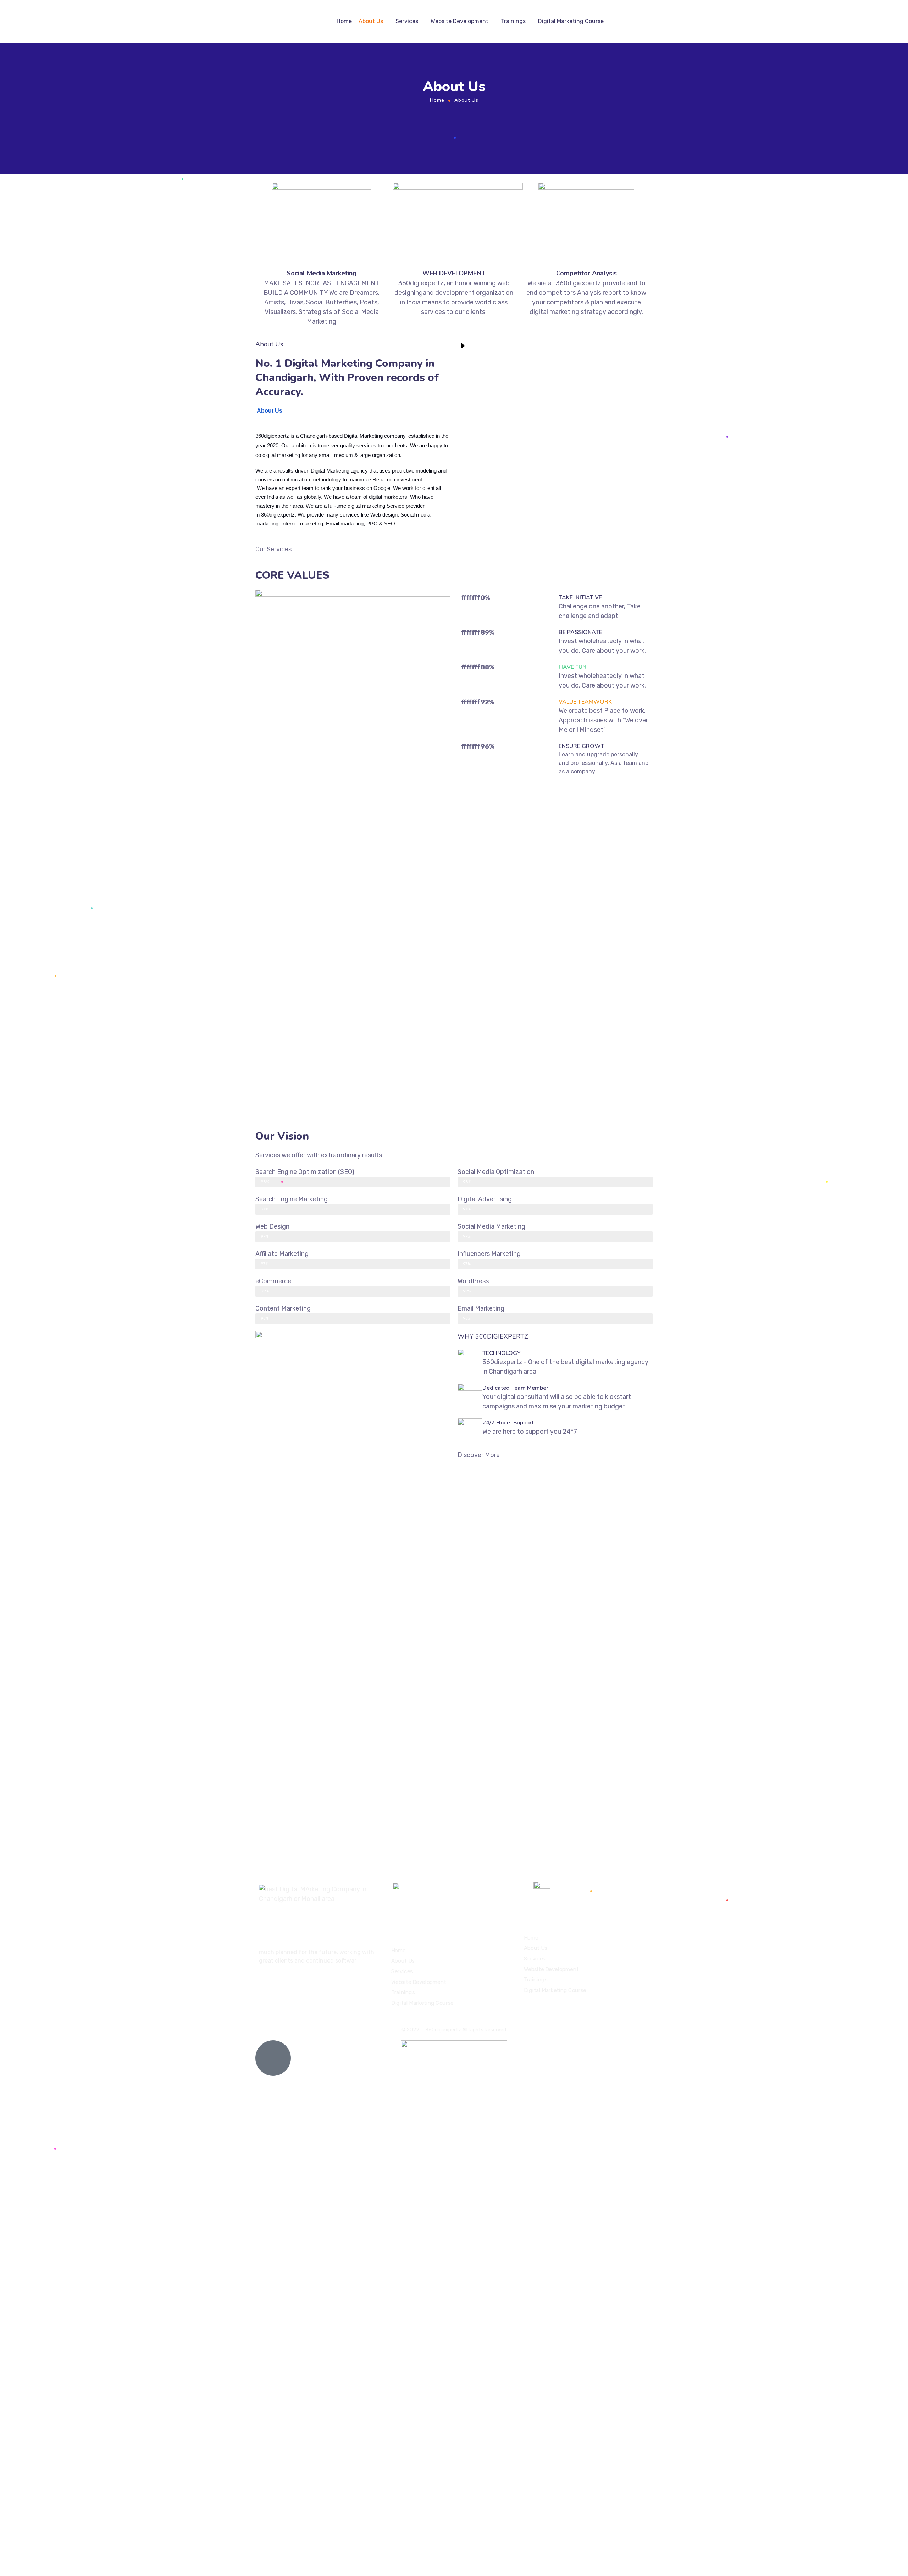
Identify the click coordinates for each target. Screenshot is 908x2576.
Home (344, 21)
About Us (371, 21)
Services (407, 21)
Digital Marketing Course (571, 21)
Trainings (513, 21)
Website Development (459, 21)
